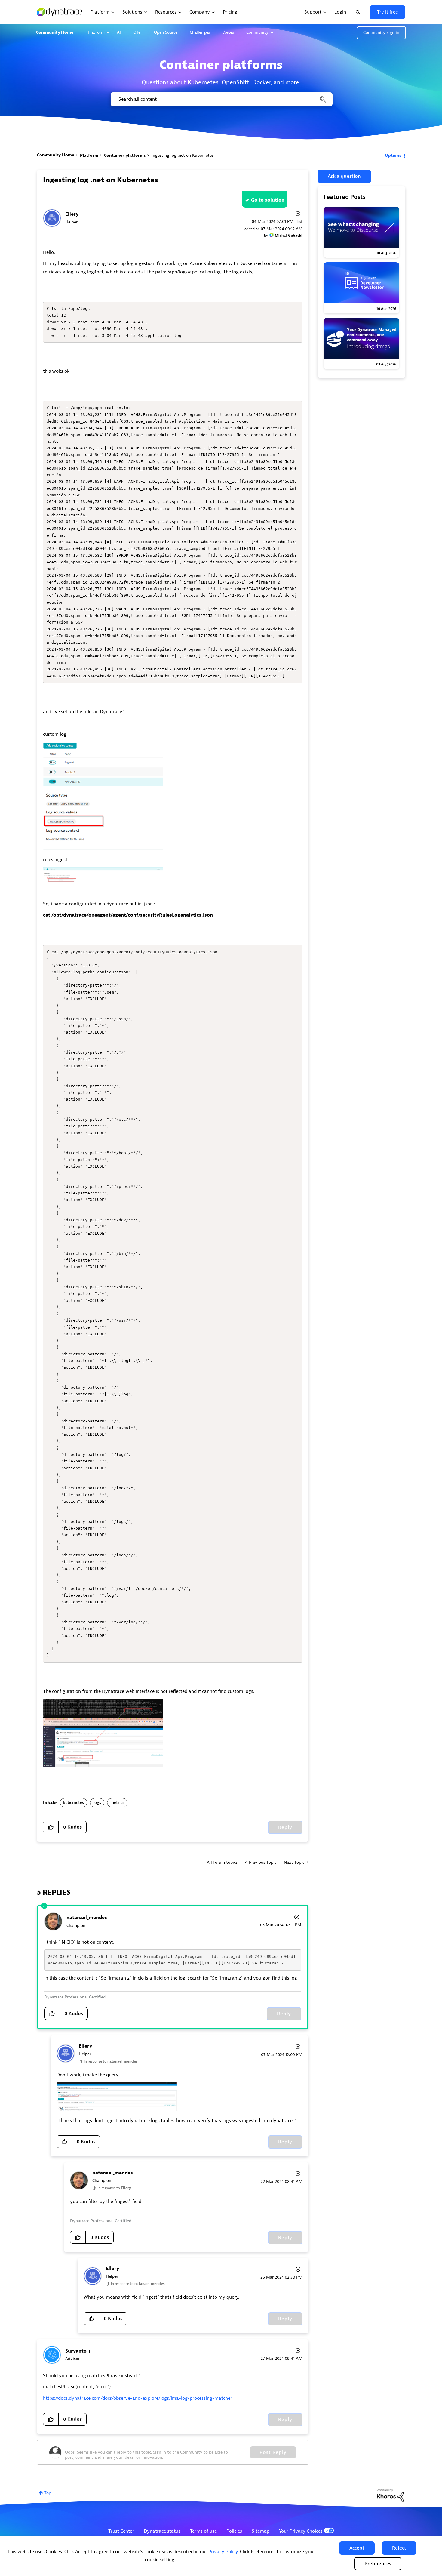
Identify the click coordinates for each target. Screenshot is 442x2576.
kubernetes (74, 1803)
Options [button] (393, 155)
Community (257, 32)
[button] (357, 2548)
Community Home (55, 32)
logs (97, 1803)
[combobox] (221, 99)
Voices (228, 32)
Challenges (200, 32)
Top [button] (48, 2493)
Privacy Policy (223, 2552)
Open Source (166, 32)
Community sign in (381, 33)
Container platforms (125, 155)
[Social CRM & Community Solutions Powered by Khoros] (390, 2495)
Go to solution (268, 200)
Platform (96, 32)
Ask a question (344, 176)
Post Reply (273, 2452)
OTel (137, 32)
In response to (111, 2061)
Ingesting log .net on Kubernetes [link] (183, 155)
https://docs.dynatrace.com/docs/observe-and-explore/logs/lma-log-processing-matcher (138, 2398)
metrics (117, 1803)
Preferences (378, 2564)
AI (119, 32)
